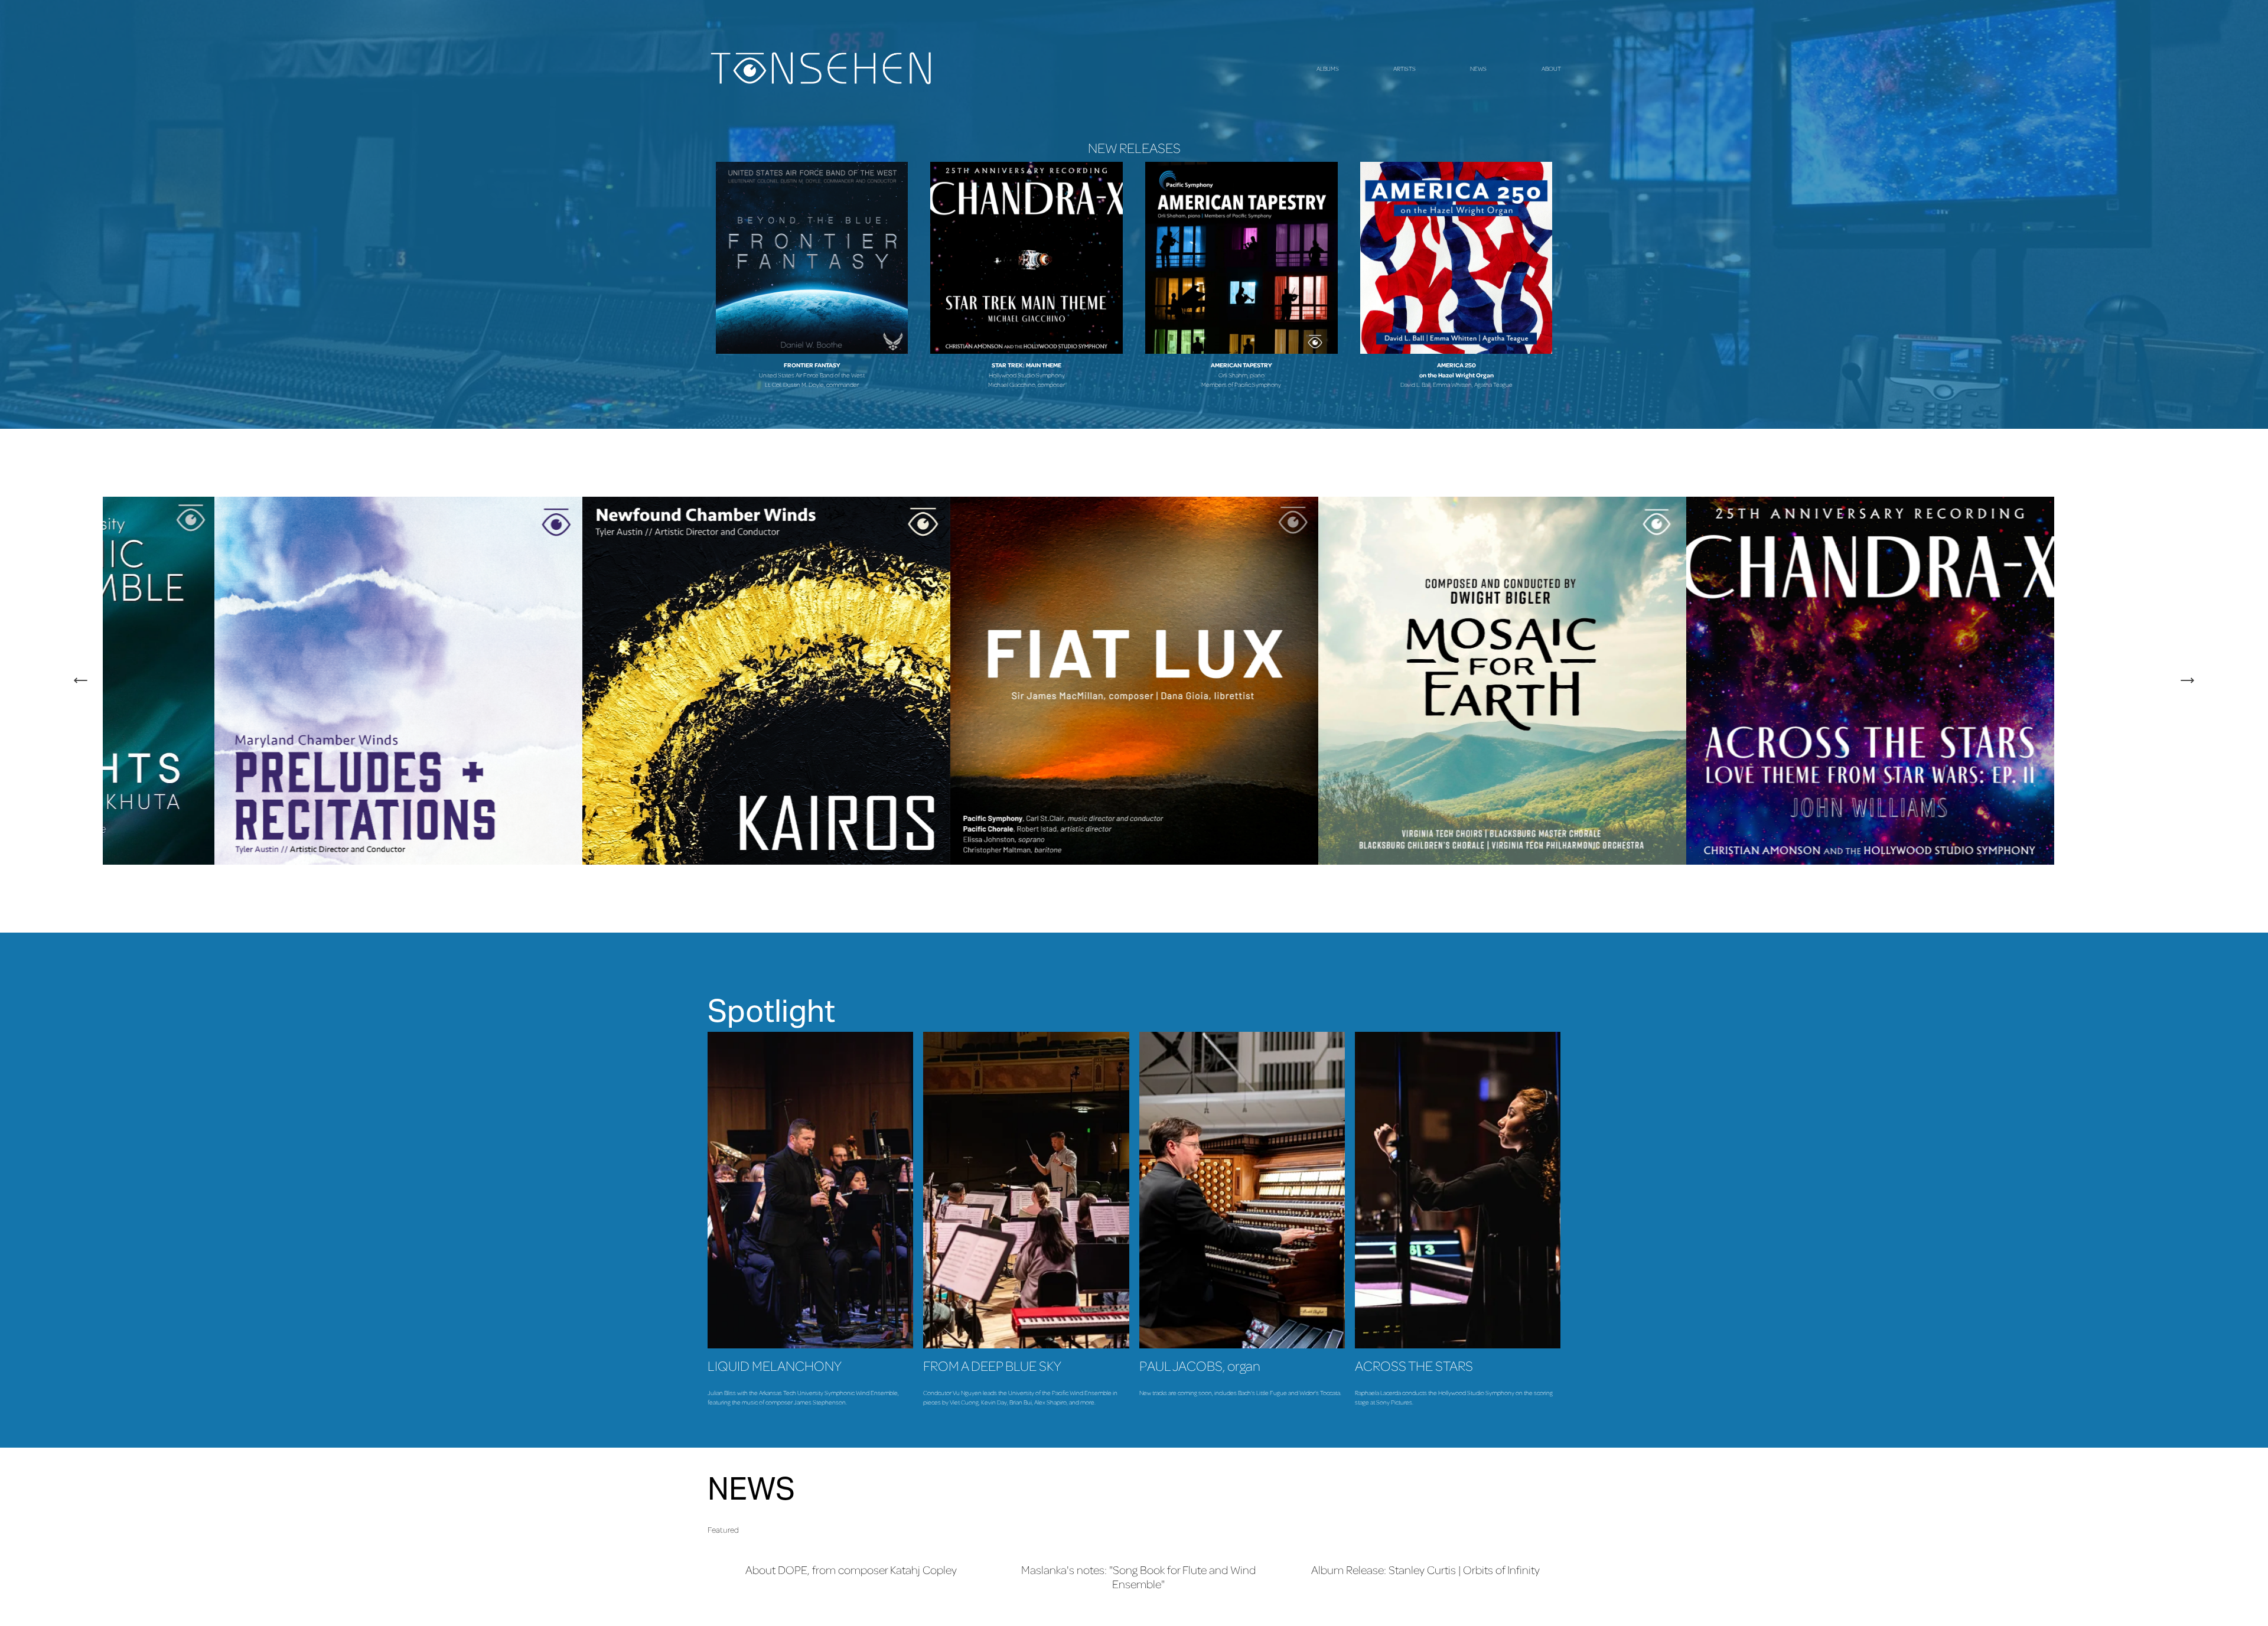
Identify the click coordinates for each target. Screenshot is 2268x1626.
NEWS (1478, 69)
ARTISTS (1405, 69)
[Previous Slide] (81, 680)
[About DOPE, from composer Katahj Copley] (851, 1549)
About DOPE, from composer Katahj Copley (851, 1570)
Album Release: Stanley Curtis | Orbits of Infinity (1425, 1570)
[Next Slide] (2187, 680)
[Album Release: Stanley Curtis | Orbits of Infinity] (1426, 1549)
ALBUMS (1328, 69)
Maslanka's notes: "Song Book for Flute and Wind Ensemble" (1138, 1577)
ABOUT (1551, 69)
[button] (1540, 1530)
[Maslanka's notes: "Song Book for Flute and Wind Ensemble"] (1138, 1549)
